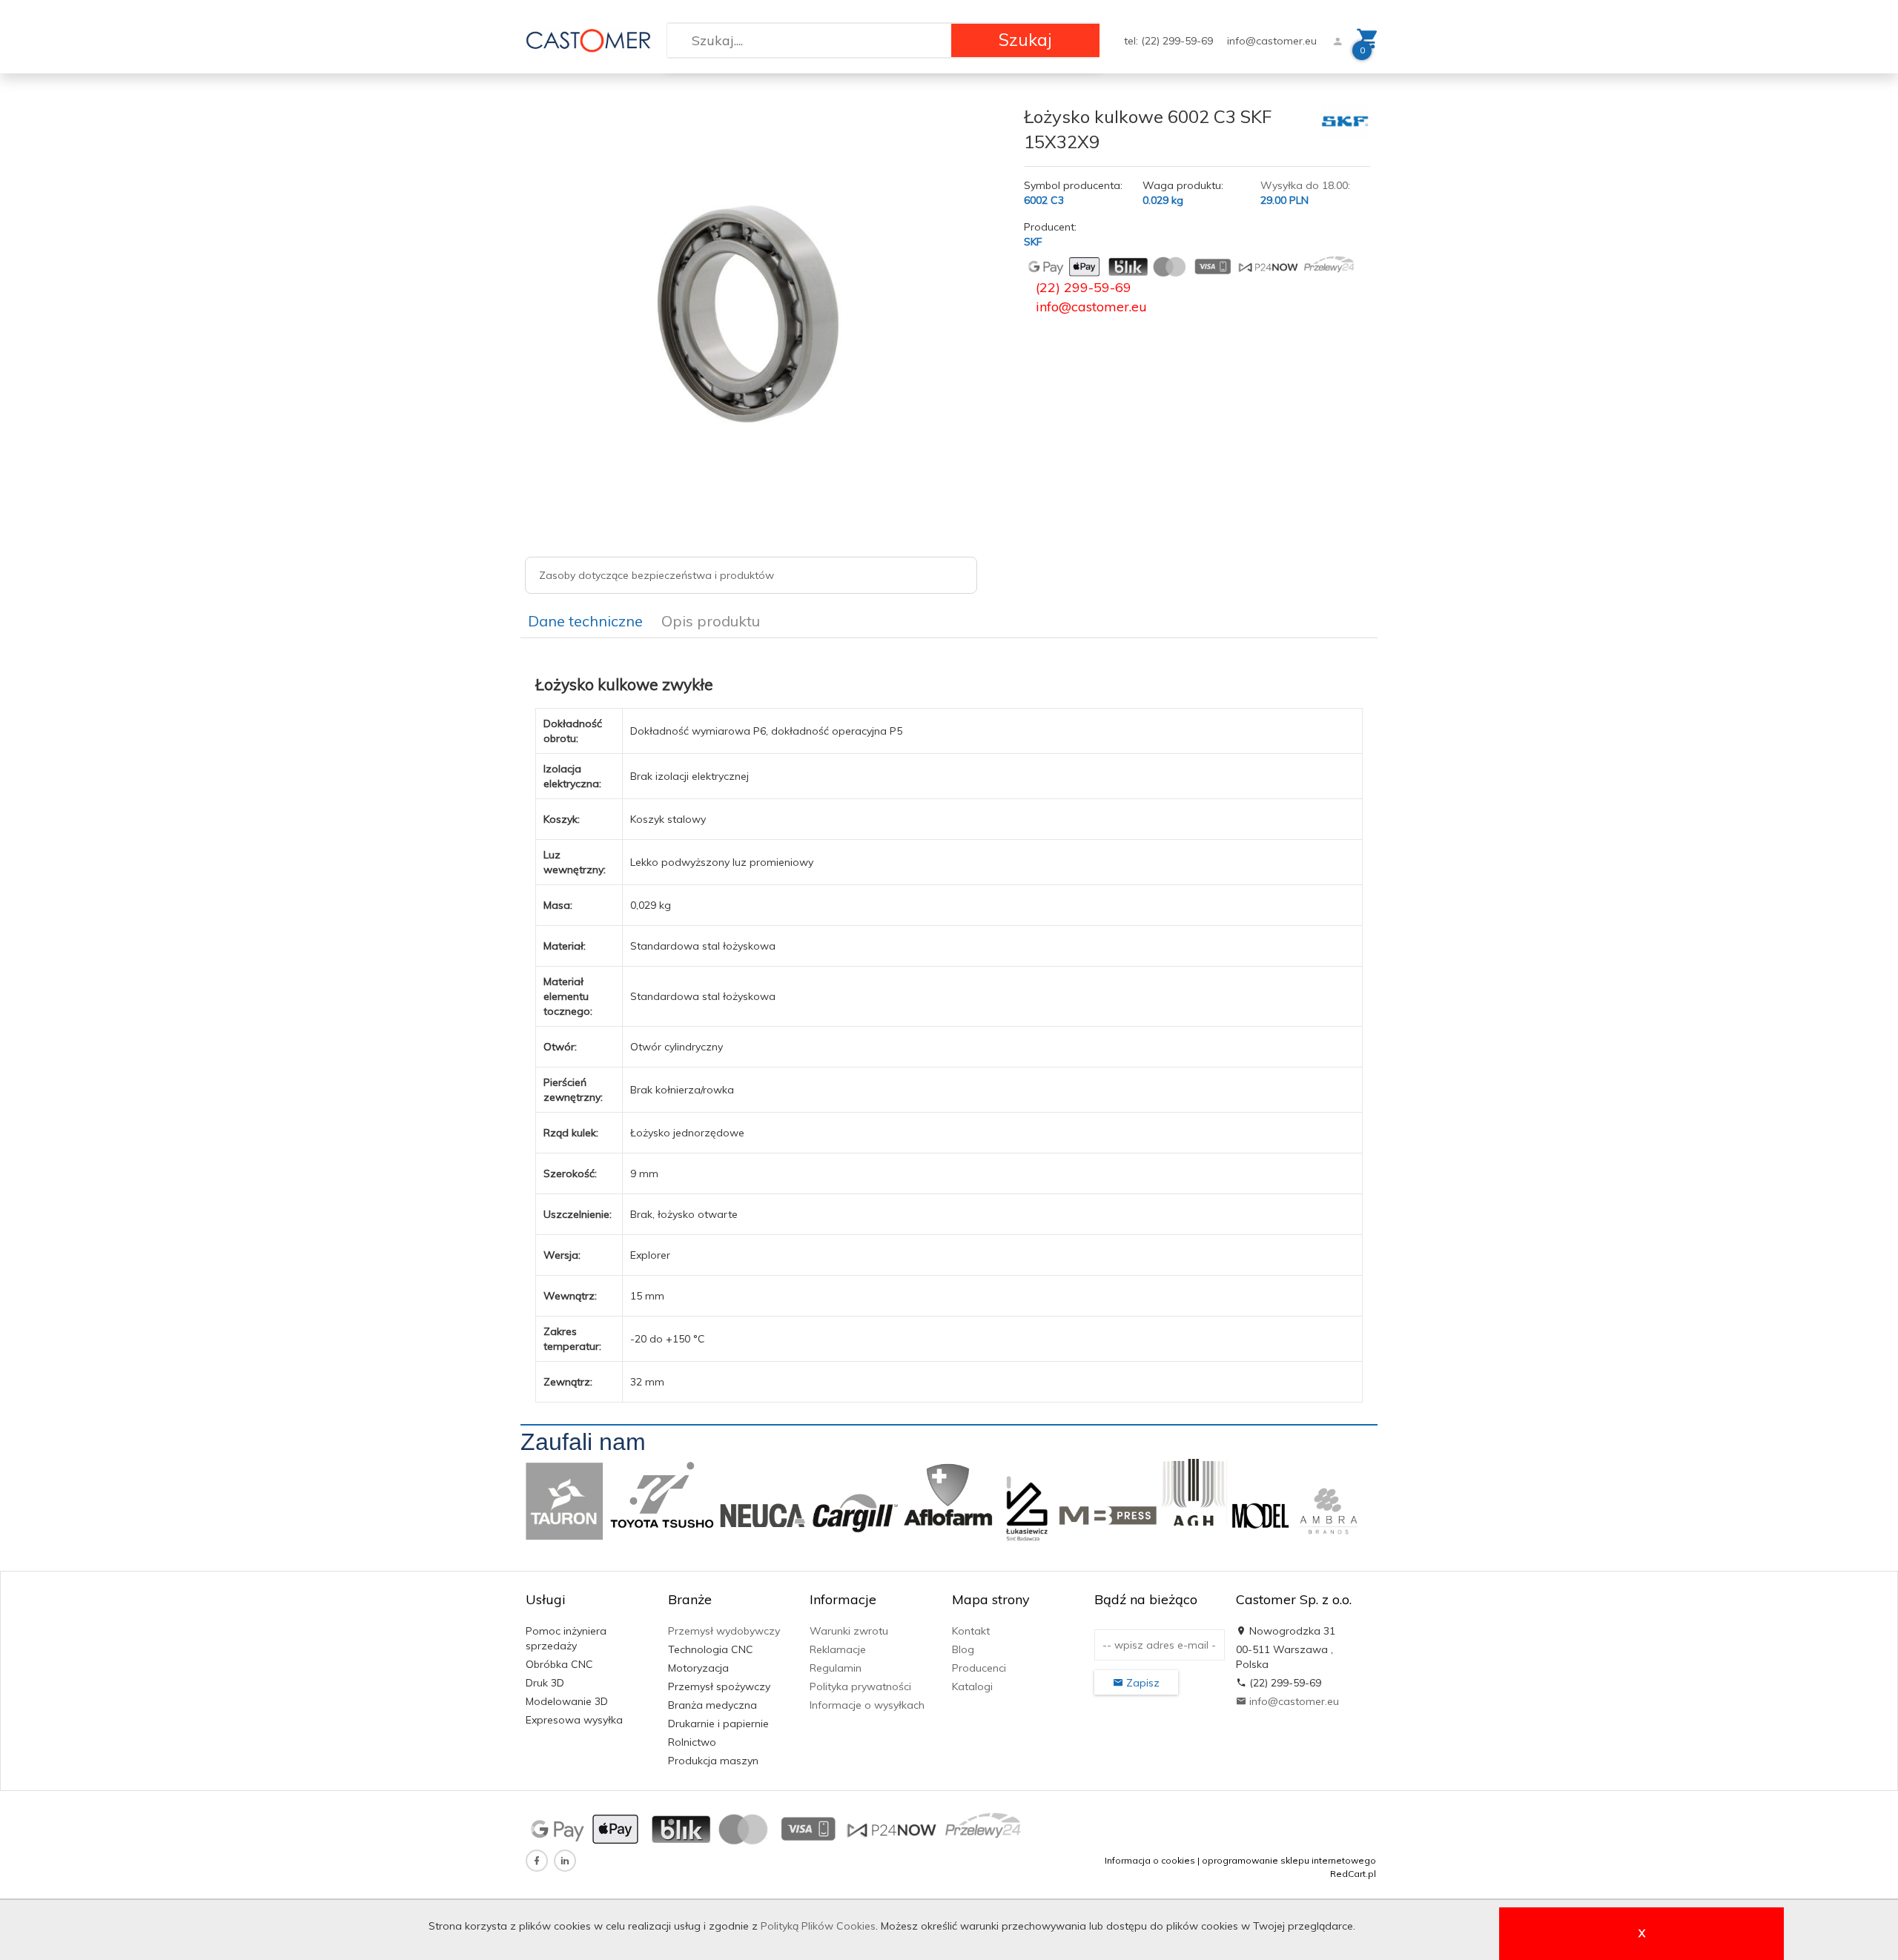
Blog (963, 1649)
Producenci (979, 1668)
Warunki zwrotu (849, 1631)
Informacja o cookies (1150, 1860)
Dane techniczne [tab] (585, 621)
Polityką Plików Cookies (818, 1926)
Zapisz (1141, 1683)
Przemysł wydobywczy (724, 1631)
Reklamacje (838, 1649)
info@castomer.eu (1272, 41)
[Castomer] (588, 39)
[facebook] (537, 1861)
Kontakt (971, 1631)
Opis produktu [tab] (711, 621)
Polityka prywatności (860, 1686)
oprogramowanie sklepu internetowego (1289, 1860)
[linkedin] (565, 1861)
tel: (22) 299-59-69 (1170, 41)
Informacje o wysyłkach (867, 1705)
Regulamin (836, 1668)
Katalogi (972, 1686)
